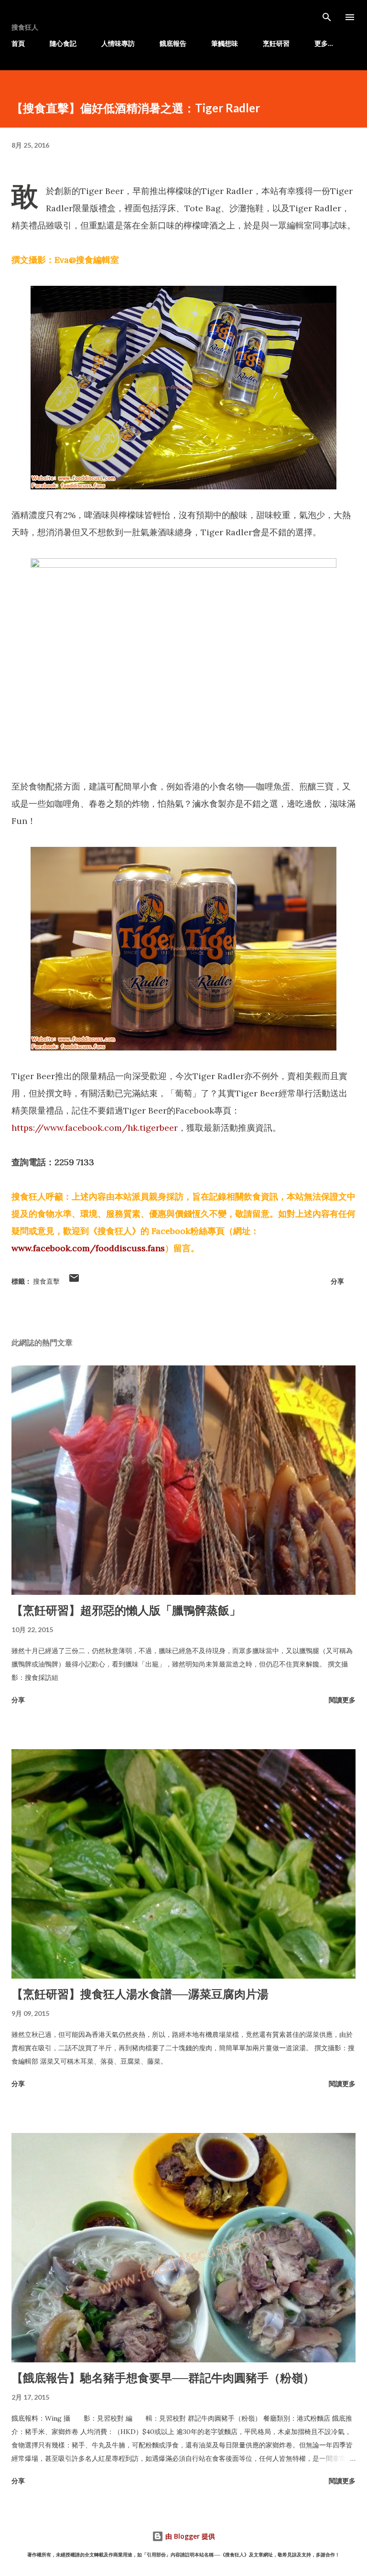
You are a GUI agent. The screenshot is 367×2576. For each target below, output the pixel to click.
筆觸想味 (225, 43)
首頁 (18, 43)
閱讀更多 (342, 1700)
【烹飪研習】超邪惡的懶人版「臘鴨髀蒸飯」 (126, 1610)
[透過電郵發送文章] (74, 1281)
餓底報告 (173, 43)
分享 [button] (337, 1281)
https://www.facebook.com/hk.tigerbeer (95, 1128)
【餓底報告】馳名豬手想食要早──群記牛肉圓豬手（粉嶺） (163, 2377)
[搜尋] (327, 17)
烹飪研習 (276, 43)
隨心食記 (63, 43)
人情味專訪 (118, 43)
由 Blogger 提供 (189, 2536)
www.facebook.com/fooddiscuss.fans (88, 1248)
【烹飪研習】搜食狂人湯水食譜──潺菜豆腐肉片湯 (140, 1994)
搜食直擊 (46, 1281)
